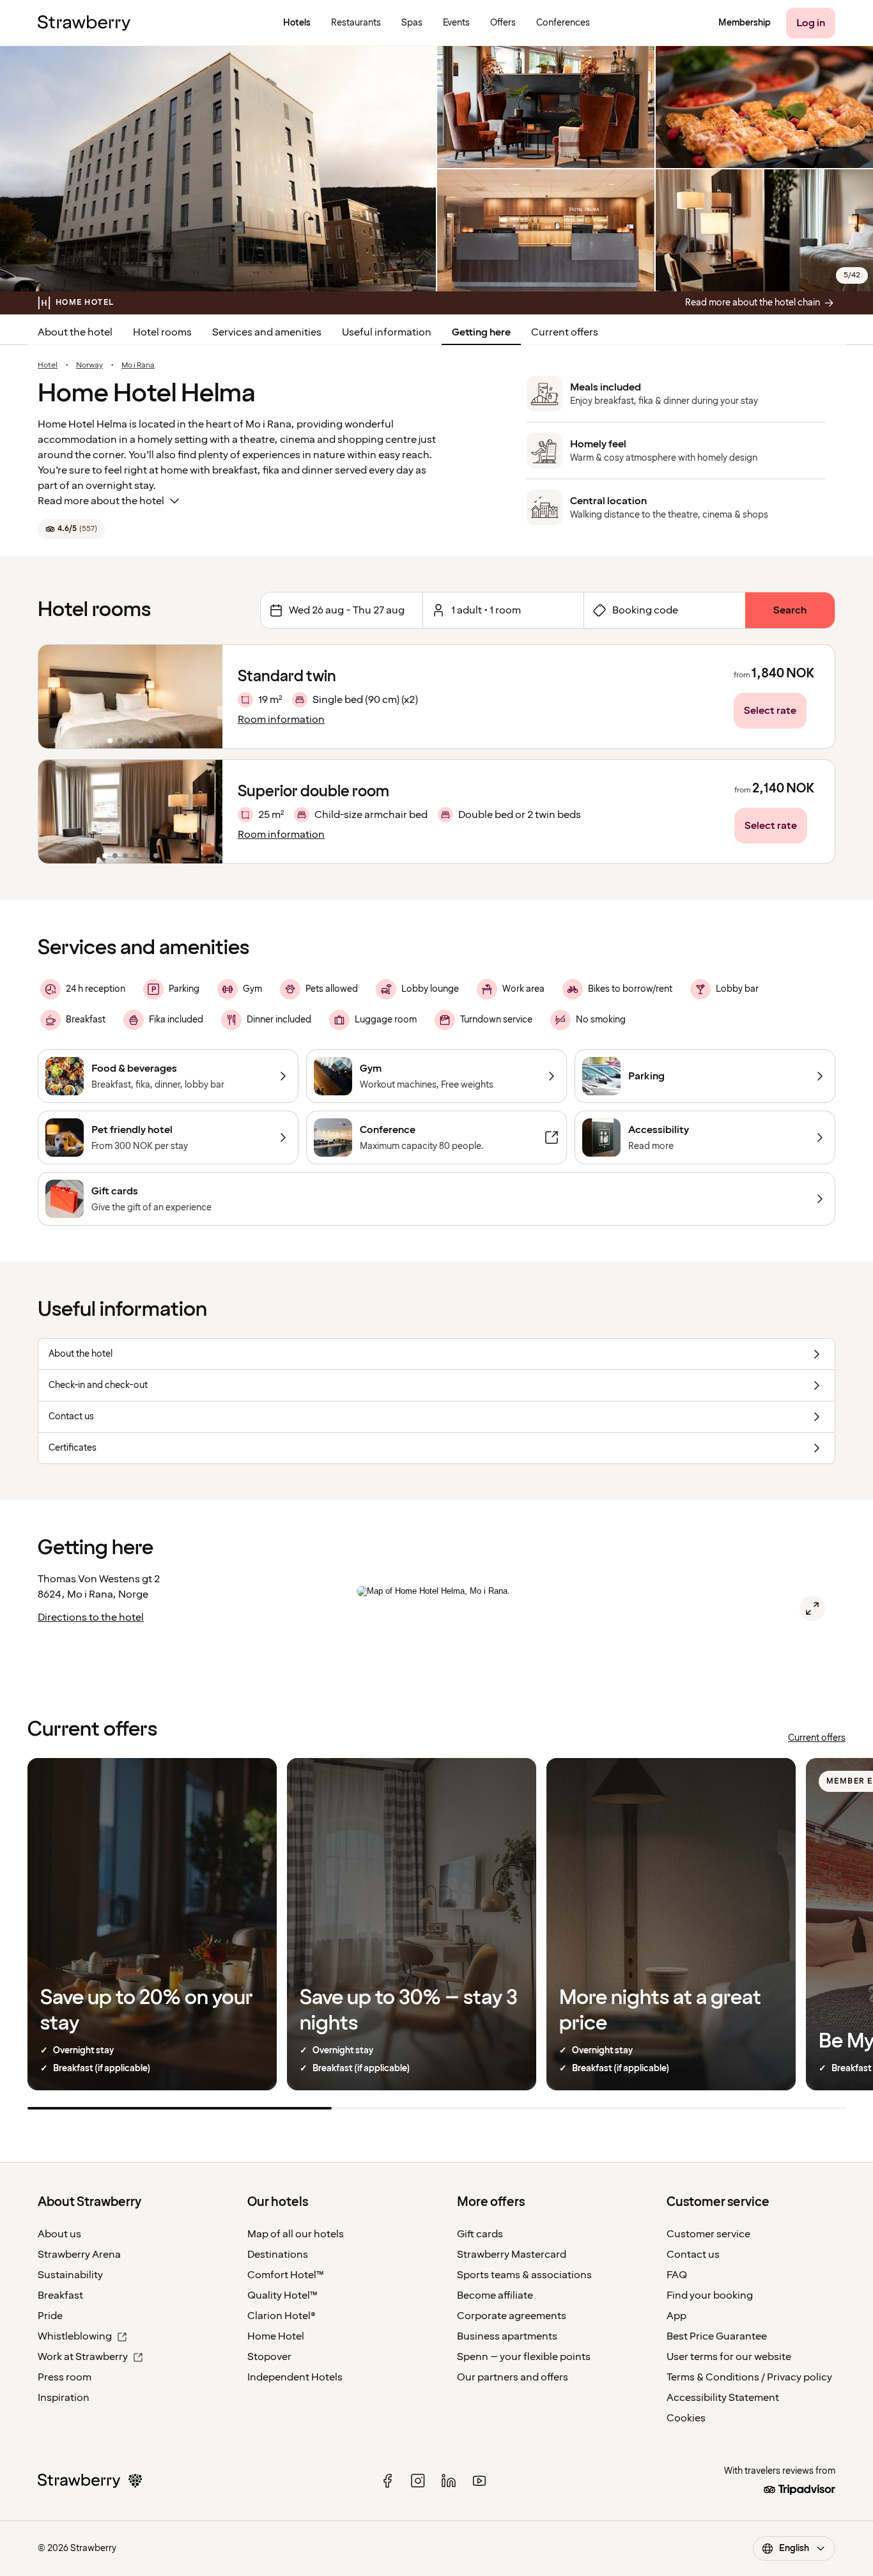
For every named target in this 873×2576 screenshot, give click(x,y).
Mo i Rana (138, 366)
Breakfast (60, 2295)
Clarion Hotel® (282, 2316)
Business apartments (507, 2336)
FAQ (677, 2275)
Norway (89, 366)
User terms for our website (729, 2357)
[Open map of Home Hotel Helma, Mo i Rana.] (812, 1608)
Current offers (565, 332)
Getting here (481, 332)
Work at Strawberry (83, 2357)
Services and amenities (267, 332)
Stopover (269, 2357)
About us (59, 2234)
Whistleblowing (75, 2336)
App (676, 2316)
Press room (65, 2377)
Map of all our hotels (296, 2234)
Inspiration (64, 2398)
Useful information (387, 332)
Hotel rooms (162, 332)
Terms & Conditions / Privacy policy (749, 2377)
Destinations (278, 2255)
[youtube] (479, 2481)
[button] (130, 697)
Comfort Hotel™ (286, 2275)
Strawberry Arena (79, 2255)
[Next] (205, 697)
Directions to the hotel (91, 1617)
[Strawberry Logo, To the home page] (84, 23)
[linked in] (449, 2481)
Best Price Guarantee (717, 2336)
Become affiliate (495, 2295)
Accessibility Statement (723, 2398)
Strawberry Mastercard (512, 2255)
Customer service (708, 2234)
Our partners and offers (513, 2377)
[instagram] (418, 2481)
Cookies (686, 2418)
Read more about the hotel (101, 501)
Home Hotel (276, 2336)
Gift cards (480, 2234)
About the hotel (75, 332)
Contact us (693, 2255)
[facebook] (387, 2481)
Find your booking (710, 2295)
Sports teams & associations (524, 2275)
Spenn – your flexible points (524, 2357)
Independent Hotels (295, 2377)
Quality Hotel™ (282, 2295)
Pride (50, 2316)
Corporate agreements (512, 2316)
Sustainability (70, 2275)
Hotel (48, 366)
